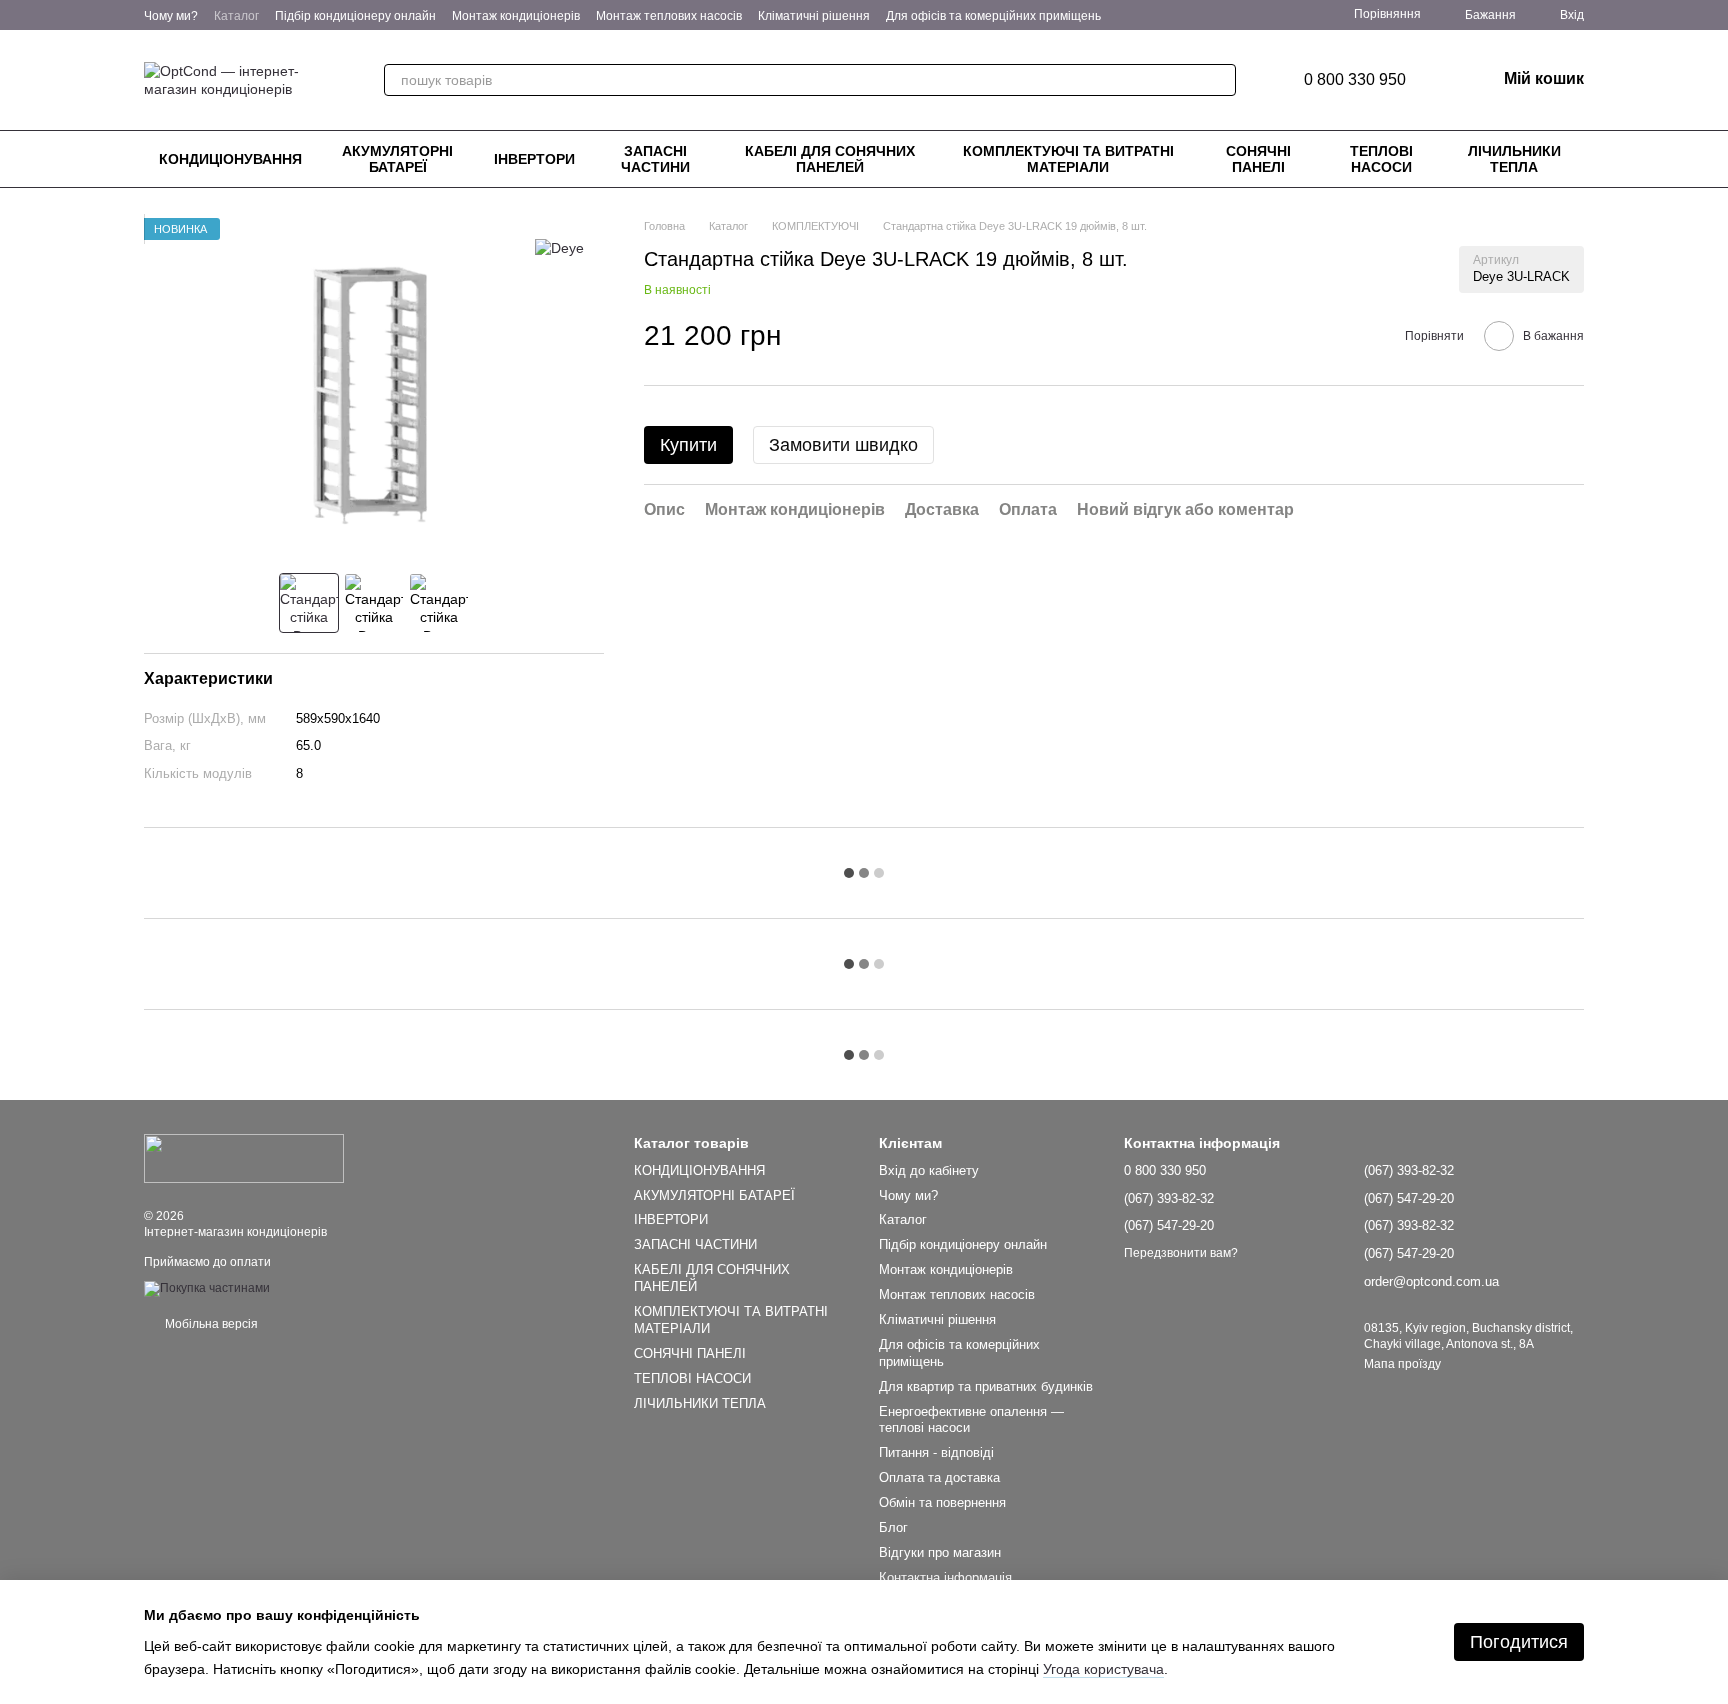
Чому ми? (171, 16)
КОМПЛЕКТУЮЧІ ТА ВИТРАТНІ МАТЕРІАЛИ (1068, 159)
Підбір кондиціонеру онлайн (355, 16)
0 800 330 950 (1355, 80)
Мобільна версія (210, 1324)
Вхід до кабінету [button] (929, 1170)
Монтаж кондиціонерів (516, 16)
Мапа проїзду (1402, 1364)
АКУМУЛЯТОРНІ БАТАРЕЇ (397, 159)
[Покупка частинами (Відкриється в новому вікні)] (207, 1288)
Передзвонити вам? (1181, 1253)
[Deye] (559, 247)
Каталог (236, 16)
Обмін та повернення (942, 1502)
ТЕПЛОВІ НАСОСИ (1381, 159)
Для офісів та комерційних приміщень (993, 16)
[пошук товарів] (1220, 80)
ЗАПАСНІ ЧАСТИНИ (655, 159)
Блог (893, 1527)
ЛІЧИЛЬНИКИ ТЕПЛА (1514, 159)
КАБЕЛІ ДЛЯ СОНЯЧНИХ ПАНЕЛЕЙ (830, 159)
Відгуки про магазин (940, 1552)
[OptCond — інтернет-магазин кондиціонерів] (244, 1158)
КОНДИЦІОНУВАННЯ (230, 159)
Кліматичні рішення (814, 16)
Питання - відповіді (936, 1452)
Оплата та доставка (939, 1477)
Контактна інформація (945, 1577)
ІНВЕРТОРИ (534, 159)
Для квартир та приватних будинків (986, 1386)
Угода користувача (1103, 1669)
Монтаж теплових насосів (669, 16)
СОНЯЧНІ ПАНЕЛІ (1258, 159)
